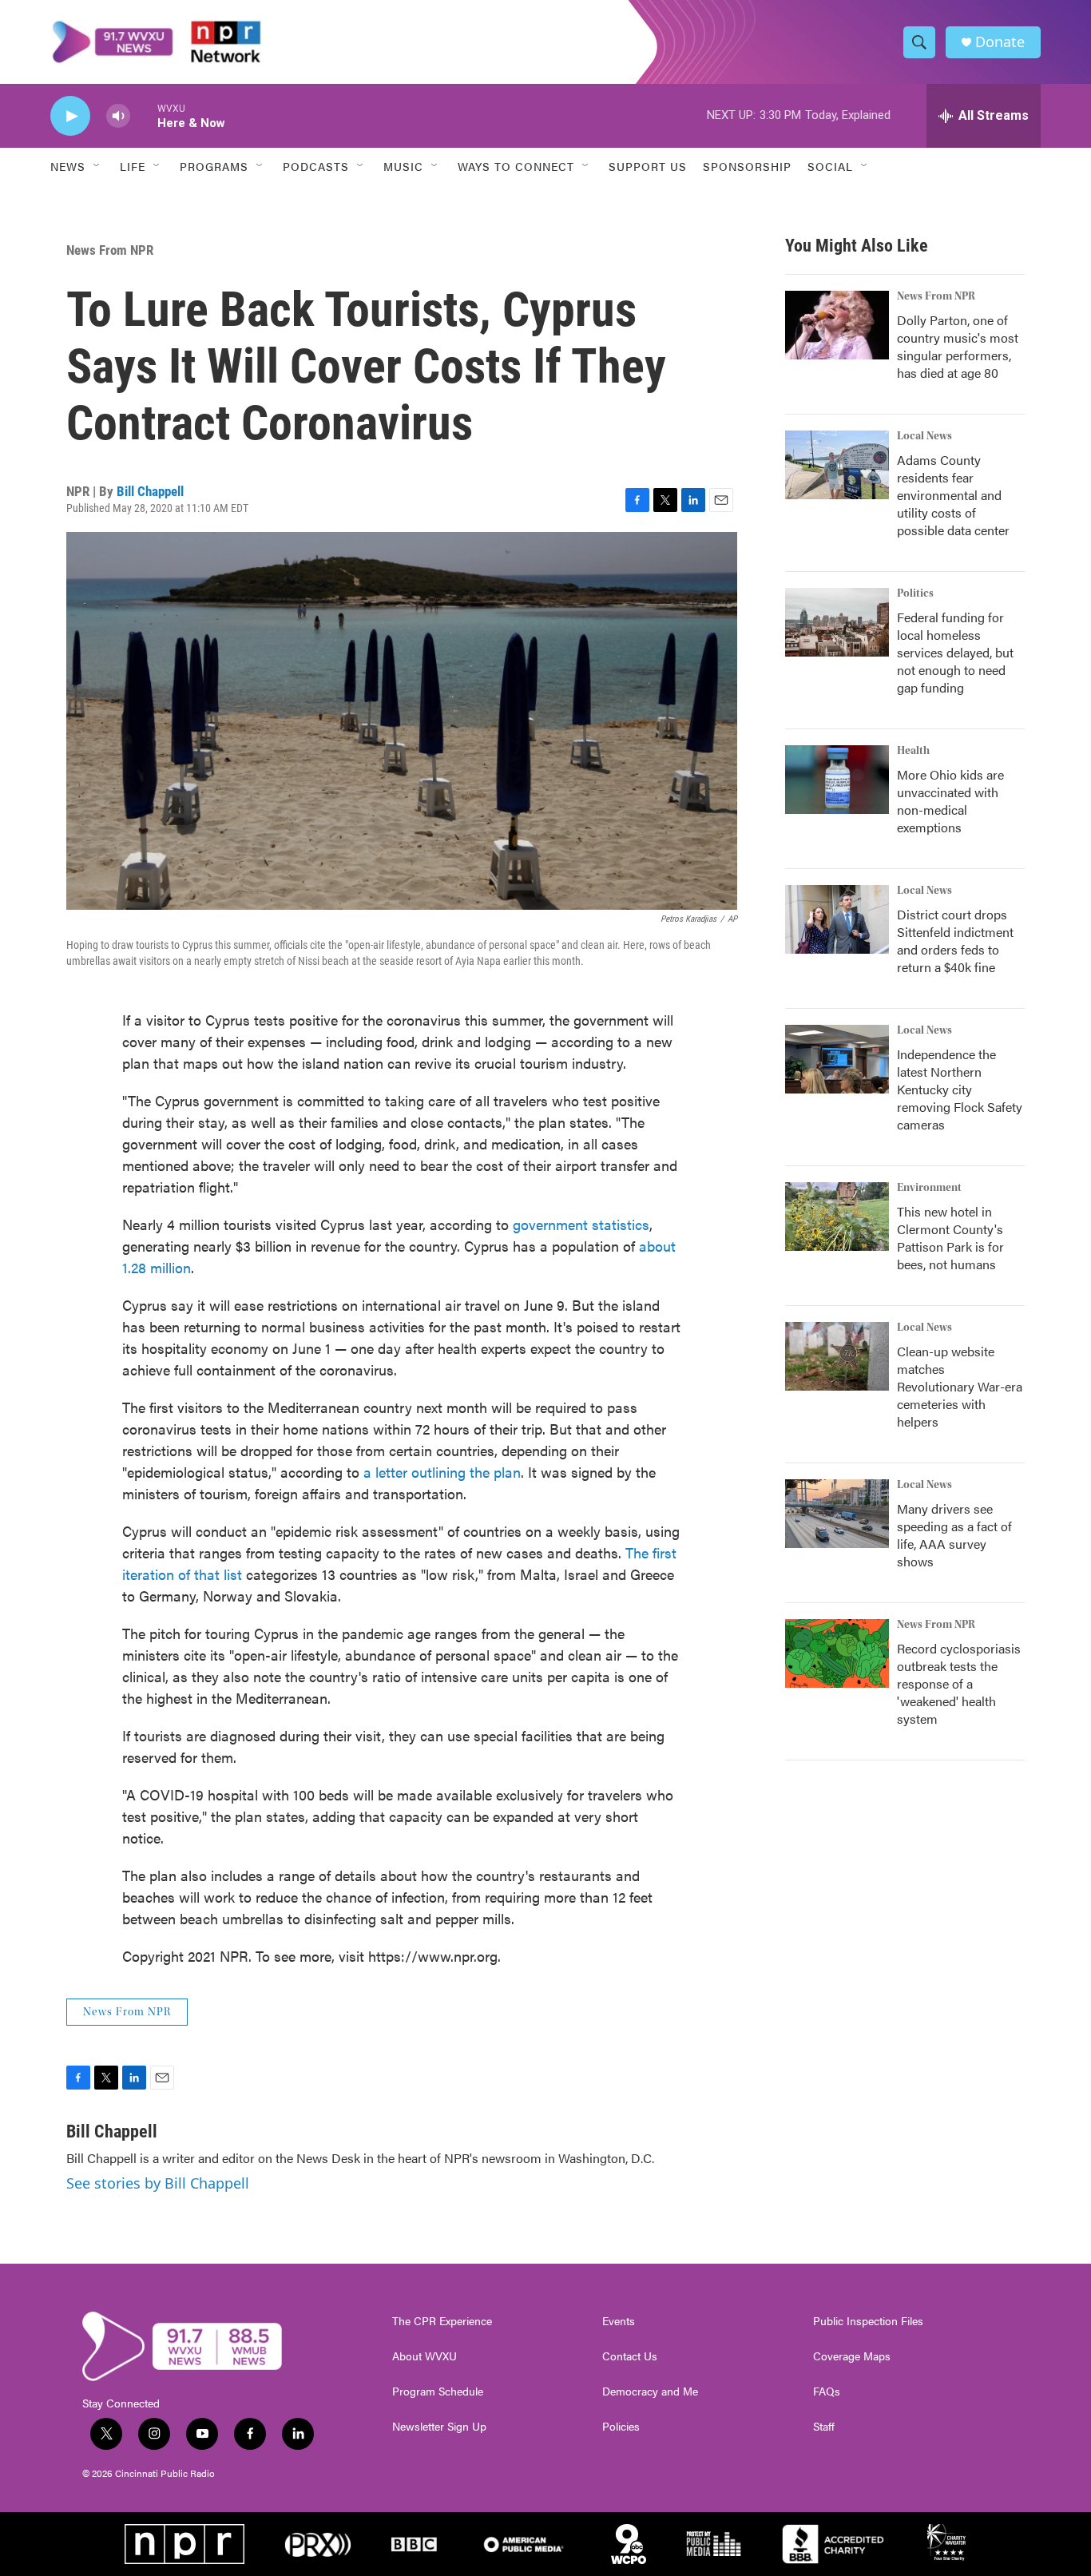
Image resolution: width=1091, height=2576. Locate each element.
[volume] (118, 116)
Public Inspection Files (868, 2321)
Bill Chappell (150, 491)
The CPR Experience (442, 2321)
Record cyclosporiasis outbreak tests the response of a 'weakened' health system (959, 1683)
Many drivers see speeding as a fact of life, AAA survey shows (954, 1535)
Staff (824, 2427)
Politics (915, 593)
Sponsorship (747, 166)
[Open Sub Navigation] (97, 166)
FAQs (827, 2391)
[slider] (144, 115)
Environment (929, 1188)
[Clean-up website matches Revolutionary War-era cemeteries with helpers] (837, 1356)
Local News (924, 436)
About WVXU (424, 2356)
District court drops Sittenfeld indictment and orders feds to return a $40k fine (955, 941)
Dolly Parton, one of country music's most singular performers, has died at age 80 (958, 346)
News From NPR (110, 250)
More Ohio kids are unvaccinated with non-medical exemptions (950, 801)
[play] (70, 116)
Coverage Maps (852, 2356)
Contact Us (630, 2356)
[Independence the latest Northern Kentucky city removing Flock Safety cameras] (837, 1059)
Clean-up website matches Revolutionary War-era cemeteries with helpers (960, 1386)
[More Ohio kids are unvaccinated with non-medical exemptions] (837, 780)
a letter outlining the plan (442, 1472)
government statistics (581, 1224)
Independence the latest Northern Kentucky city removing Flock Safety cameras (960, 1089)
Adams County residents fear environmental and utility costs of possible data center (953, 495)
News (68, 166)
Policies (621, 2427)
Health (913, 751)
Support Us (648, 166)
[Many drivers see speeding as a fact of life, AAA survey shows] (837, 1514)
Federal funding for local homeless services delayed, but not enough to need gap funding (955, 652)
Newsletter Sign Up (439, 2427)
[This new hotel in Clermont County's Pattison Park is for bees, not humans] (837, 1217)
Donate (1000, 42)
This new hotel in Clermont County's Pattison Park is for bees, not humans (950, 1238)
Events (619, 2321)
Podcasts (316, 166)
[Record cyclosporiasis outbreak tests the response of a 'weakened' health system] (837, 1653)
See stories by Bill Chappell (158, 2183)
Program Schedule (438, 2391)
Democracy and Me (650, 2391)
